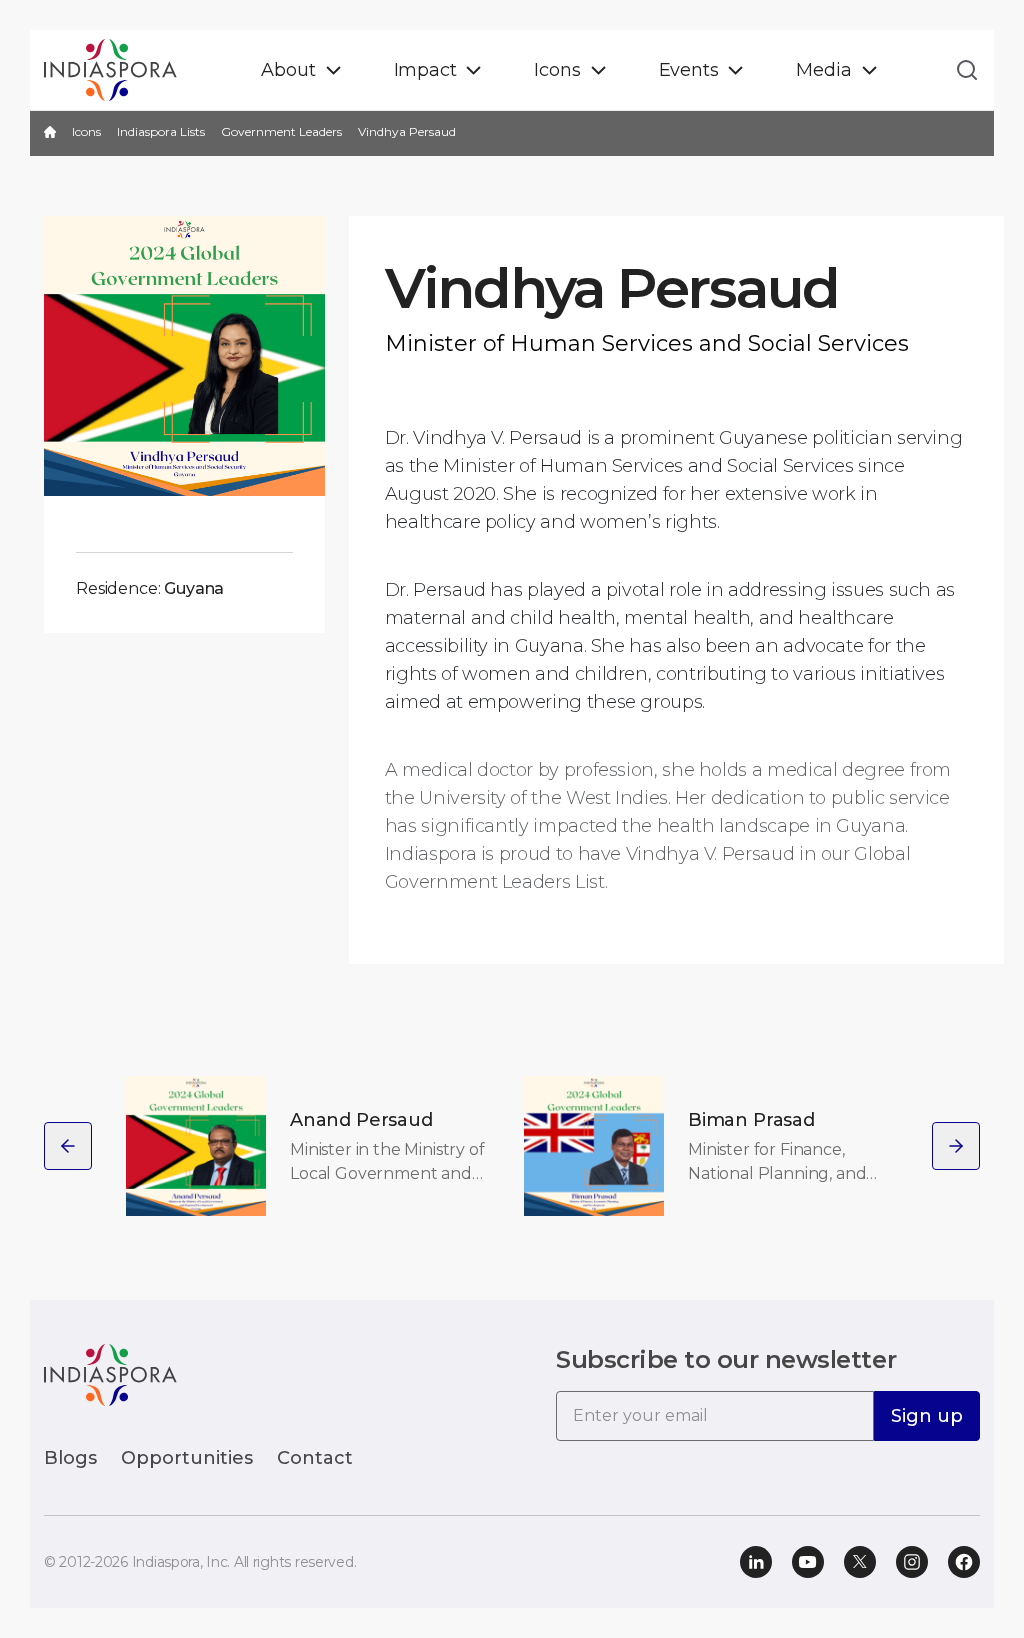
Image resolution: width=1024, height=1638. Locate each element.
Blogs (70, 1458)
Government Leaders (281, 131)
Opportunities (187, 1458)
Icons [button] (557, 70)
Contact (315, 1458)
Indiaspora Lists (161, 131)
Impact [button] (425, 70)
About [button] (288, 70)
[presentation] (68, 1146)
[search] (961, 70)
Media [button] (823, 70)
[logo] (110, 1373)
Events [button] (689, 70)
